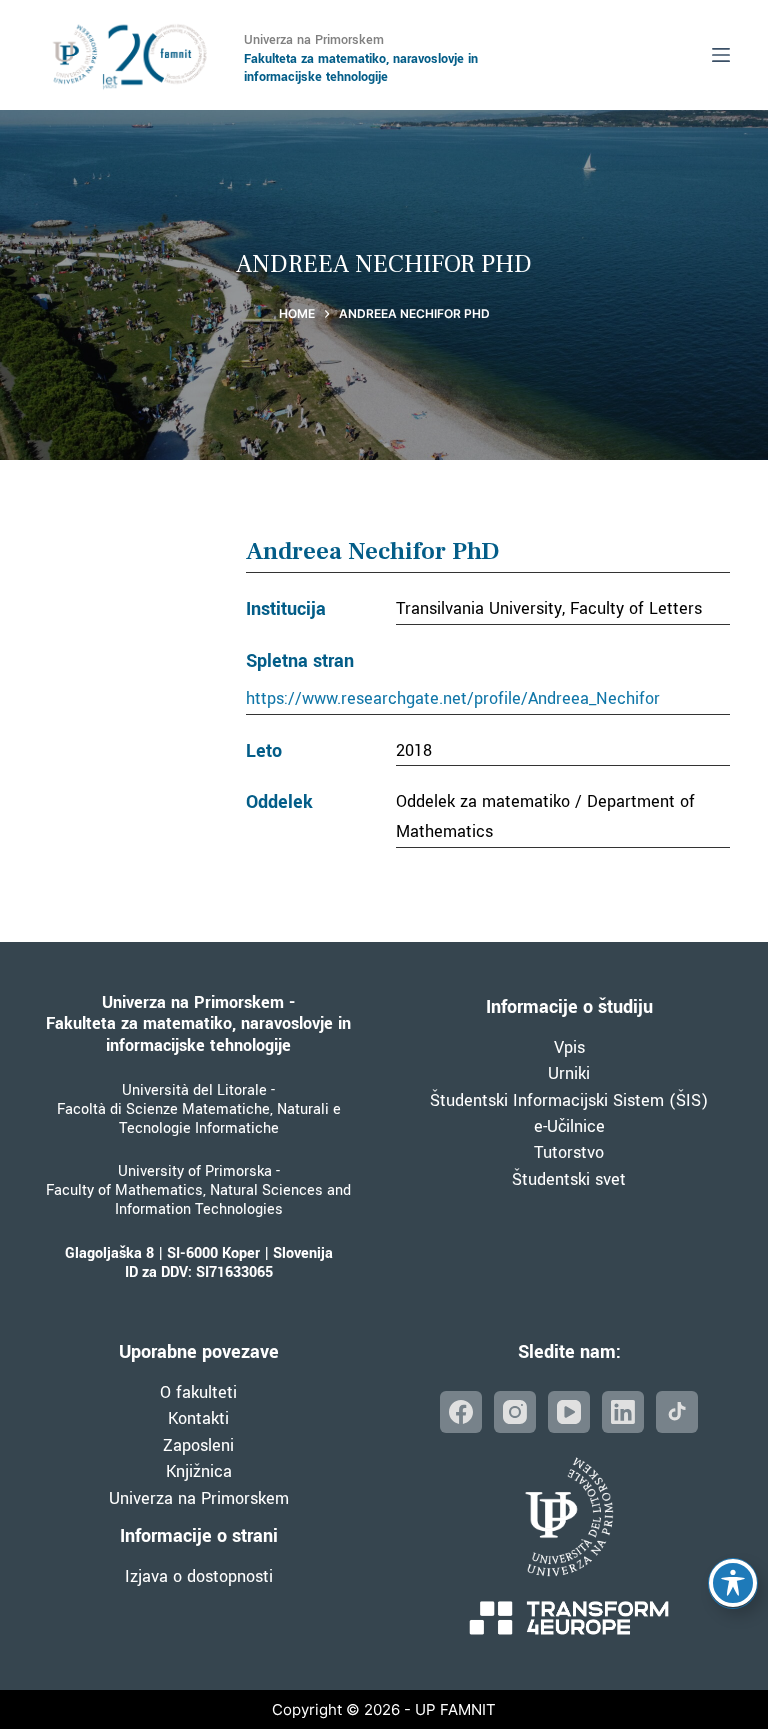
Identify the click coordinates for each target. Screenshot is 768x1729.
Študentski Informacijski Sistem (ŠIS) (569, 1100)
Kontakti (198, 1418)
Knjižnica (199, 1471)
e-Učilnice (569, 1126)
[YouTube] (569, 1412)
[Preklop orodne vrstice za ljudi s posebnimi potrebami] (733, 1583)
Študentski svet (569, 1179)
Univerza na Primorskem (199, 1498)
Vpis (569, 1047)
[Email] (677, 1412)
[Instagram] (515, 1412)
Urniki (569, 1073)
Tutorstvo (569, 1152)
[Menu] (721, 55)
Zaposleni (198, 1445)
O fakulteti (198, 1392)
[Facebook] (461, 1412)
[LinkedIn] (623, 1412)
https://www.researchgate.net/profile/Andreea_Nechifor (453, 698)
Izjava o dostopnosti (199, 1576)
